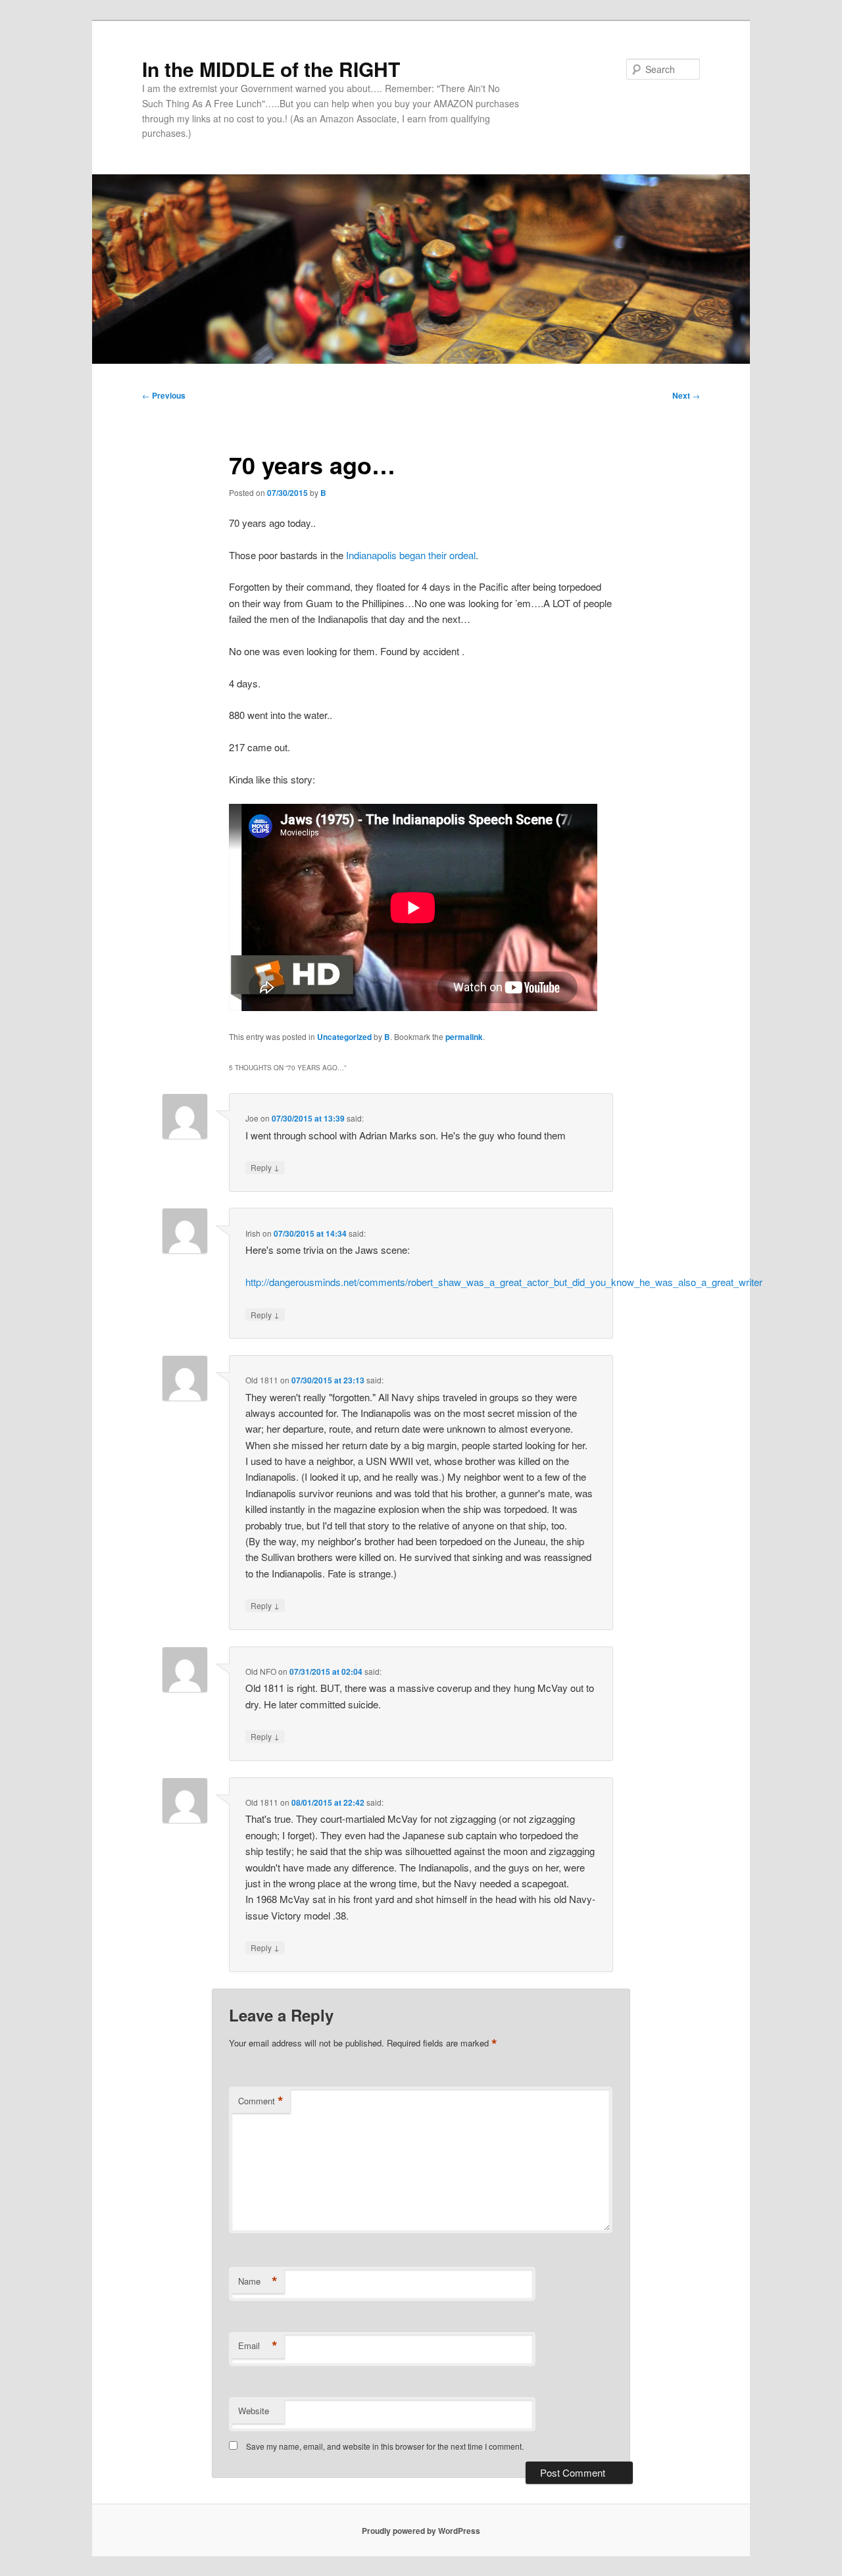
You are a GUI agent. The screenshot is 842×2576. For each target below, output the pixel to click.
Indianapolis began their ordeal (411, 555)
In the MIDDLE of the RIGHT (271, 69)
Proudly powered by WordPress (421, 2531)
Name (258, 2281)
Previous (164, 395)
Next (686, 395)
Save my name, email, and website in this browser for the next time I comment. (385, 2446)
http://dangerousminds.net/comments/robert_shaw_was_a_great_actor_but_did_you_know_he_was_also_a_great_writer (504, 1282)
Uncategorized (344, 1037)
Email (258, 2346)
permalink (464, 1037)
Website (254, 2411)
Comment (261, 2101)
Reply (265, 1167)
